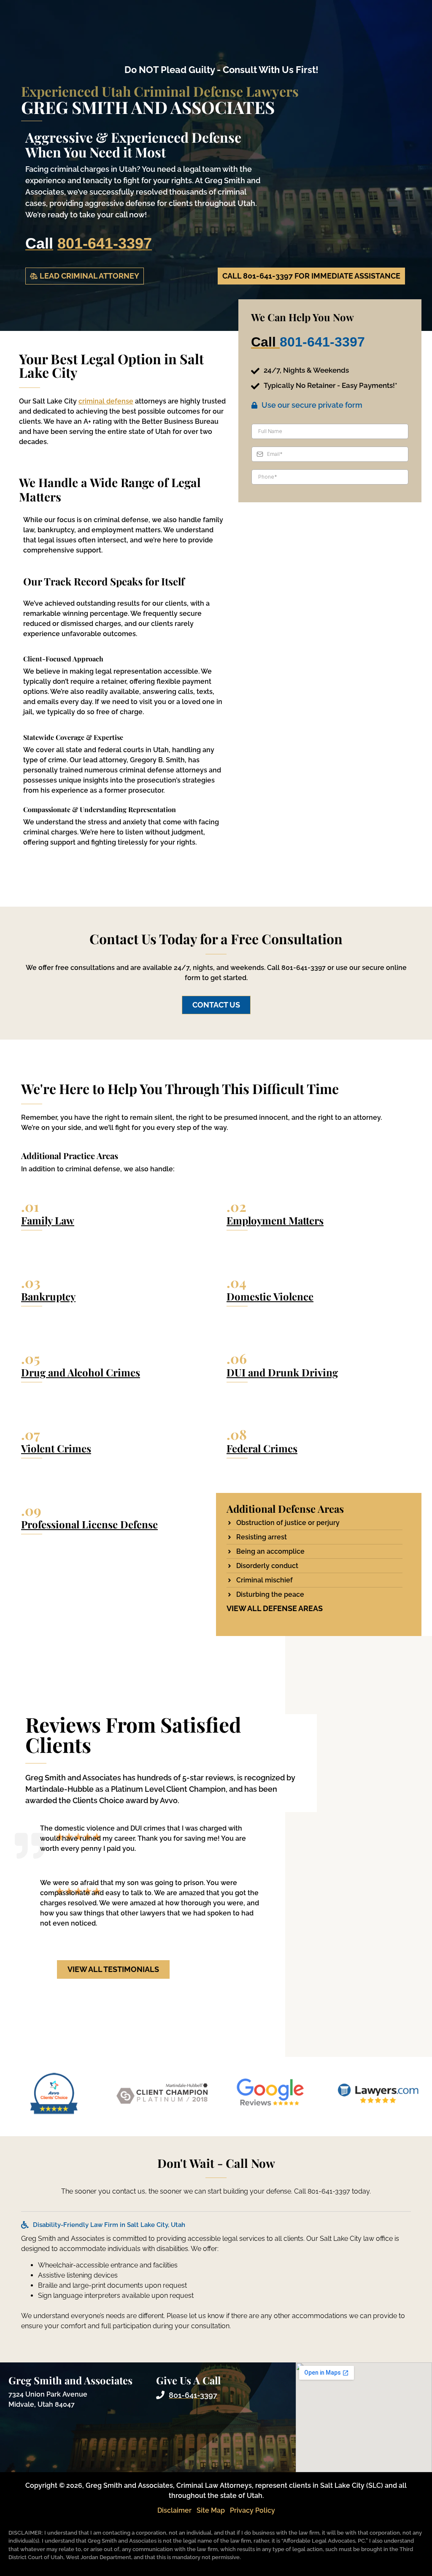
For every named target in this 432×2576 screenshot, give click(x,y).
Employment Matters (275, 1220)
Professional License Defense (89, 1524)
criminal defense (106, 401)
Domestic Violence (270, 1296)
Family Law (48, 1220)
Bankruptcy (48, 1296)
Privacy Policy (252, 2510)
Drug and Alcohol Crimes (81, 1372)
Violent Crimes (56, 1448)
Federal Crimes (262, 1448)
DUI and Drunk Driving (282, 1372)
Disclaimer (174, 2510)
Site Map (211, 2510)
